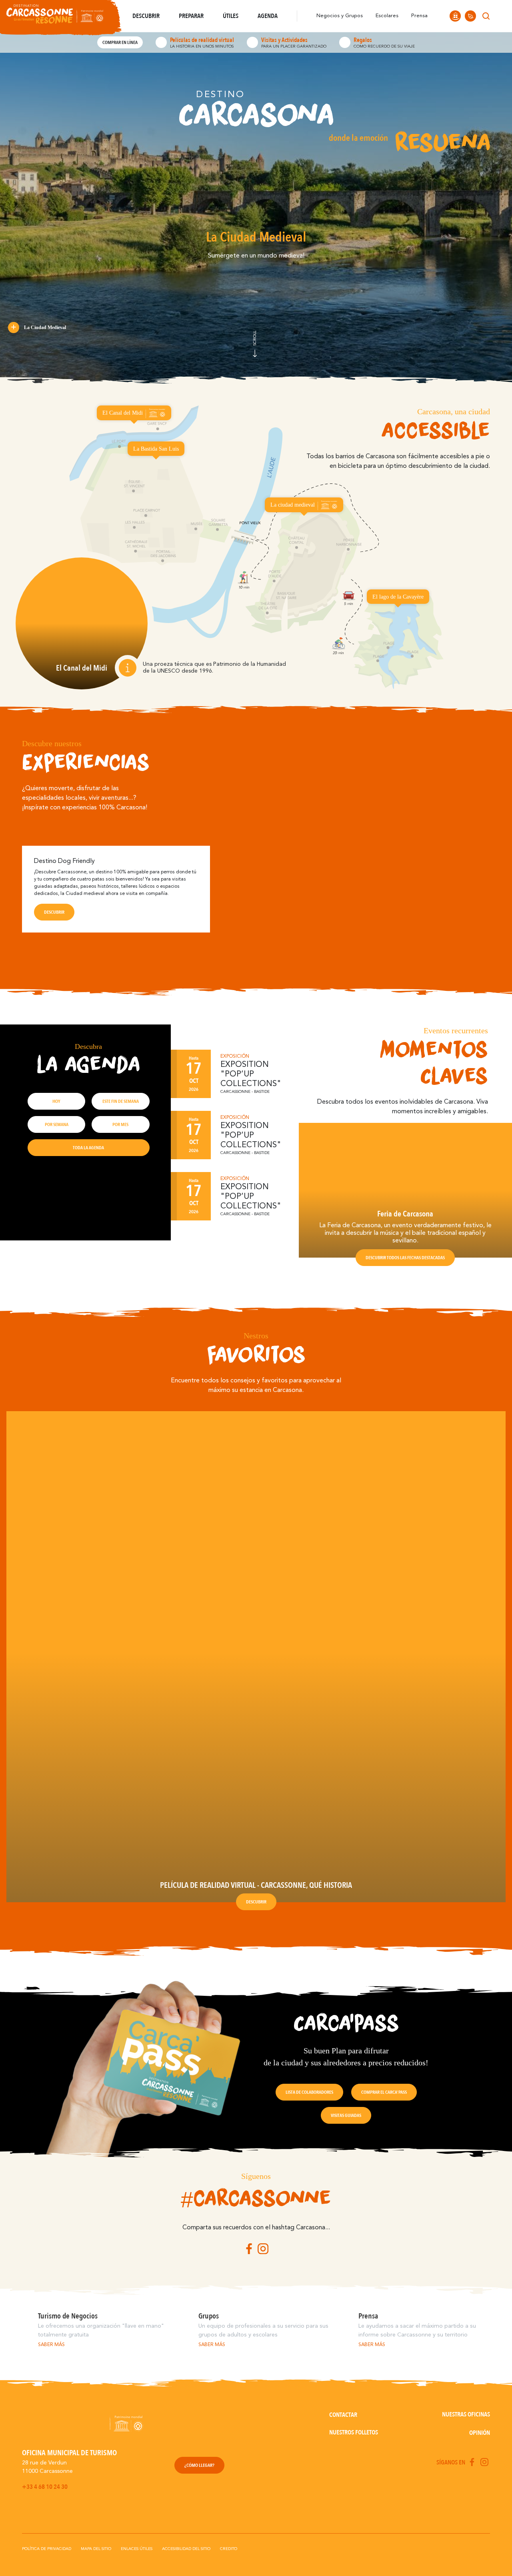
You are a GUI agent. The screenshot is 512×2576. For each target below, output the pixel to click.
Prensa (419, 16)
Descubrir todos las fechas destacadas (405, 1258)
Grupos (209, 2316)
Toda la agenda (88, 1148)
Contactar (343, 2415)
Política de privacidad (47, 2549)
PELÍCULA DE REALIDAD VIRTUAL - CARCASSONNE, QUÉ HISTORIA (256, 1885)
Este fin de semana (121, 1101)
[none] (501, 16)
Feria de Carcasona (405, 1214)
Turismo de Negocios (68, 2316)
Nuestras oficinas (466, 2414)
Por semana (57, 1124)
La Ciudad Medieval (45, 327)
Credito (229, 2549)
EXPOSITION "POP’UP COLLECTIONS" (251, 1074)
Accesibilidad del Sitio (186, 2549)
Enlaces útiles (137, 2549)
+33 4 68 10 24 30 (45, 2487)
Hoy (56, 1101)
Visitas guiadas (346, 2115)
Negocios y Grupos (340, 16)
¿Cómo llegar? (199, 2465)
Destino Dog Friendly (64, 861)
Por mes (120, 1124)
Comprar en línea (120, 42)
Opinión (480, 2433)
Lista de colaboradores (309, 2092)
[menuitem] (501, 16)
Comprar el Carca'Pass (384, 2092)
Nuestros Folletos (354, 2432)
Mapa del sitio (96, 2549)
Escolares (387, 16)
